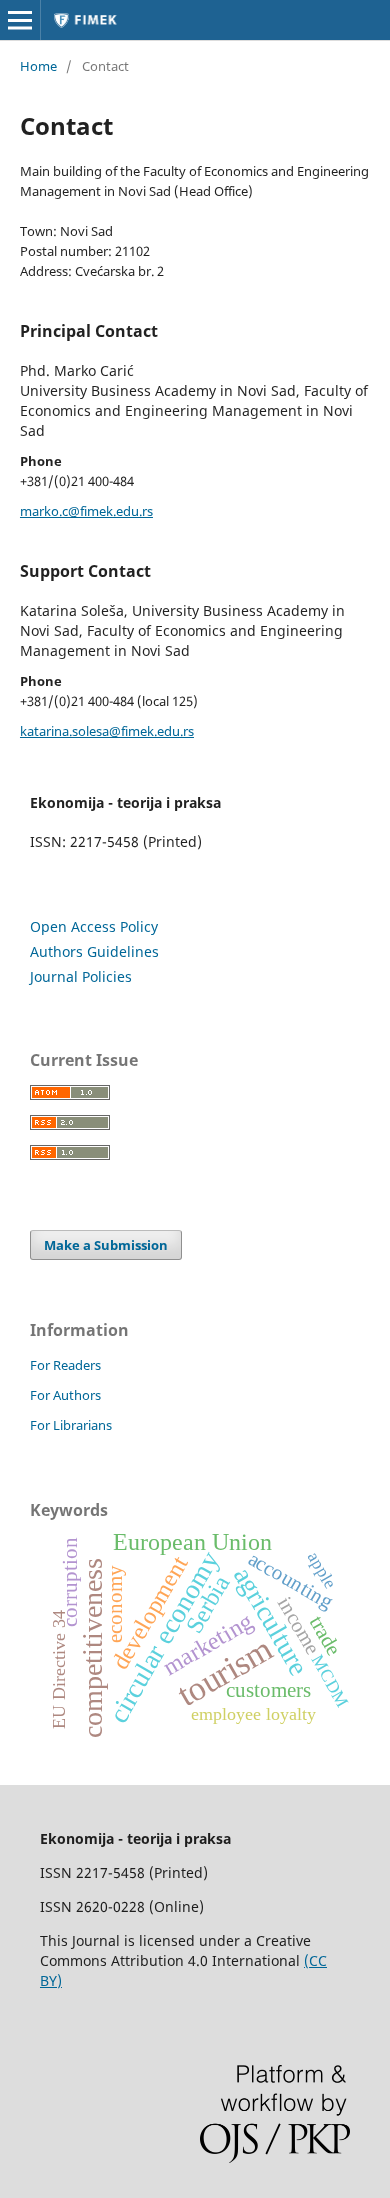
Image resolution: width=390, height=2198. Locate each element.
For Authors (65, 1395)
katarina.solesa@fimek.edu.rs (107, 731)
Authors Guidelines (94, 951)
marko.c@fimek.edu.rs (86, 511)
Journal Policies (81, 976)
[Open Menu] (20, 20)
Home (38, 66)
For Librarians (71, 1425)
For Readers (65, 1365)
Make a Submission (106, 1245)
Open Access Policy (94, 926)
